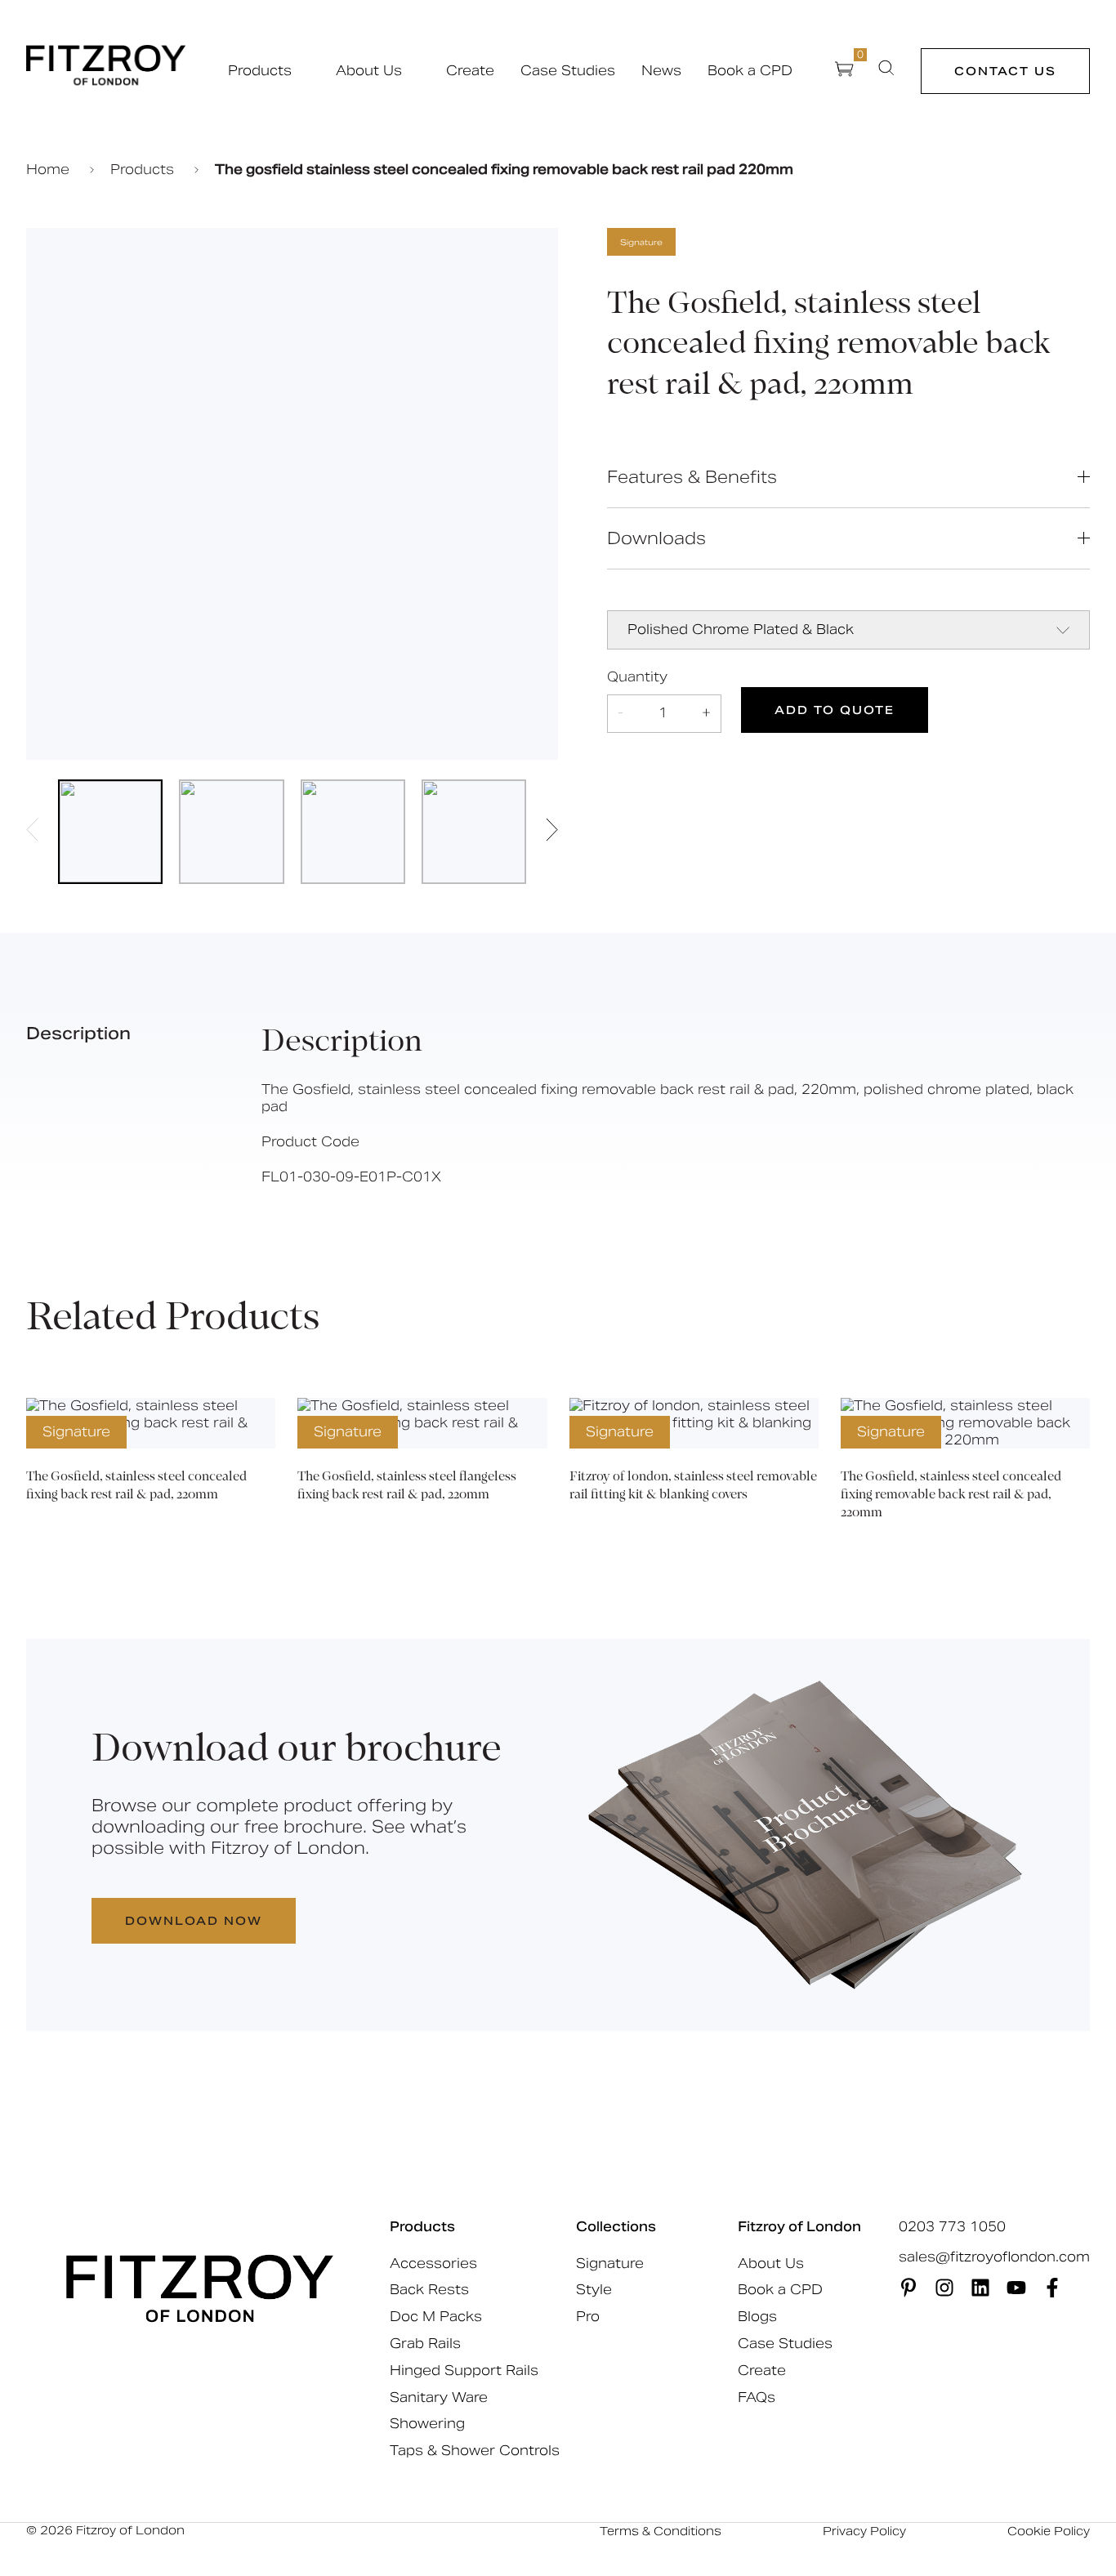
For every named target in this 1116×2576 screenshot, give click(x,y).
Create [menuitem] (762, 2371)
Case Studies (568, 71)
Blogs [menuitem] (757, 2317)
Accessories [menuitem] (433, 2263)
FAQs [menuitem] (757, 2397)
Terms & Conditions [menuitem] (661, 2531)
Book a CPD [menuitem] (780, 2290)
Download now (194, 1921)
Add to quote (835, 710)
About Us (369, 71)
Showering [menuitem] (427, 2424)
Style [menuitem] (594, 2290)
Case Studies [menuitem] (785, 2344)
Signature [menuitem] (610, 2263)
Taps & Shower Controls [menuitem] (475, 2451)
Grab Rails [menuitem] (425, 2344)
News (661, 71)
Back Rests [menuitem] (429, 2290)
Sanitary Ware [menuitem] (439, 2397)
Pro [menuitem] (588, 2317)
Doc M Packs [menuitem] (436, 2317)
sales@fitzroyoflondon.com (994, 2257)
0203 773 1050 (952, 2227)
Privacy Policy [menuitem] (864, 2531)
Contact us (1005, 71)
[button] (32, 832)
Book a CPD (750, 71)
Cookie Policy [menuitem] (1049, 2531)
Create (470, 71)
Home (50, 170)
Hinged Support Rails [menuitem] (464, 2371)
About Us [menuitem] (771, 2263)
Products (260, 71)
